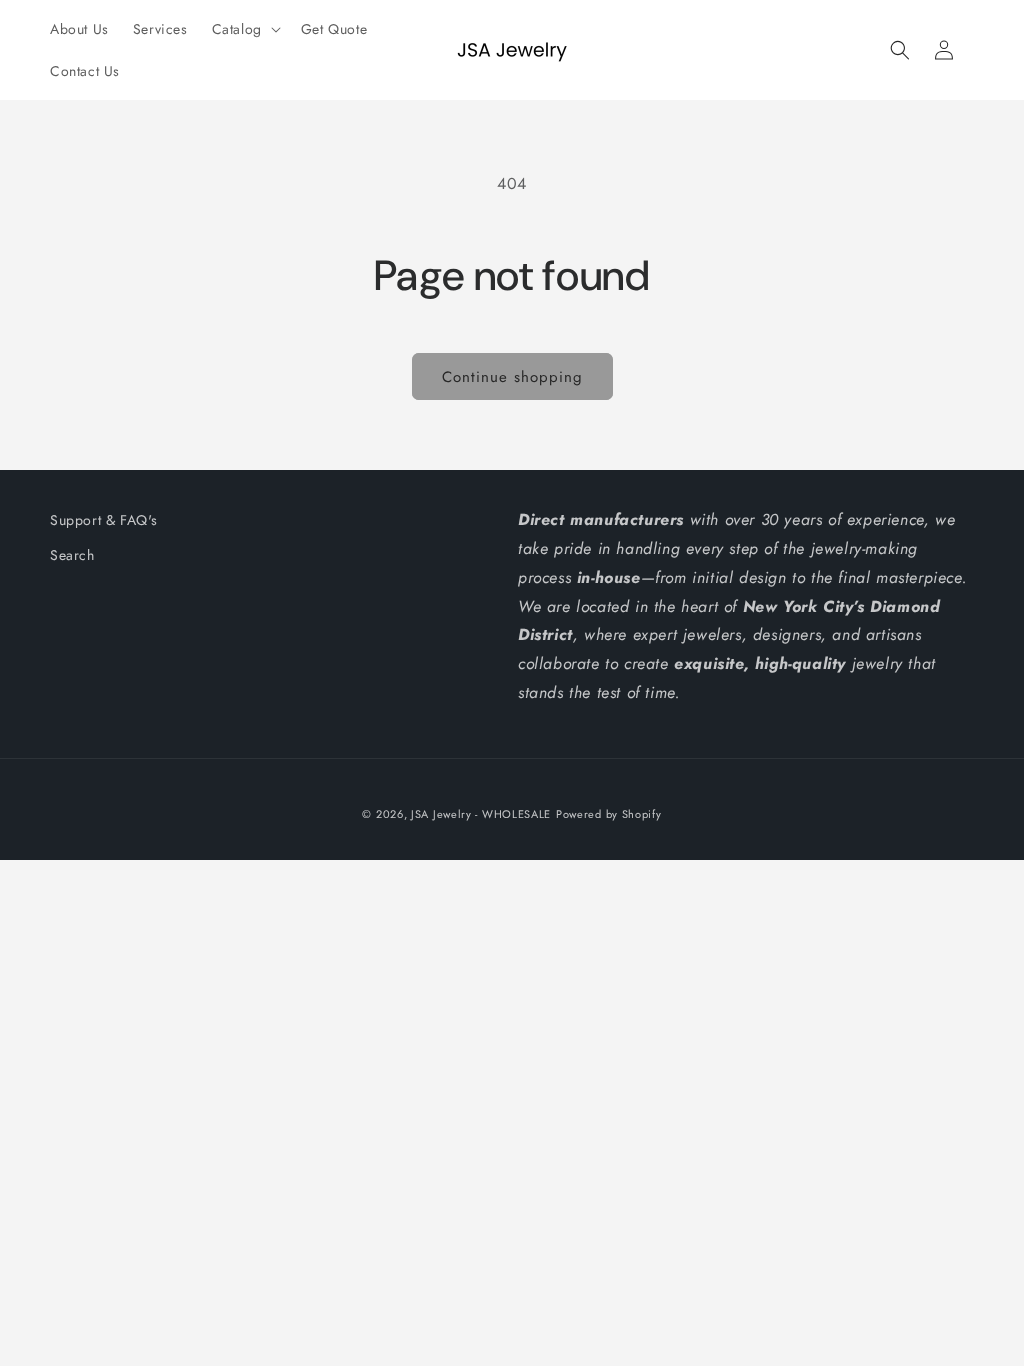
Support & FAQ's (104, 520)
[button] (244, 29)
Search (72, 555)
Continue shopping (512, 377)
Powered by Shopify (609, 814)
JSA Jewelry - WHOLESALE (481, 814)
